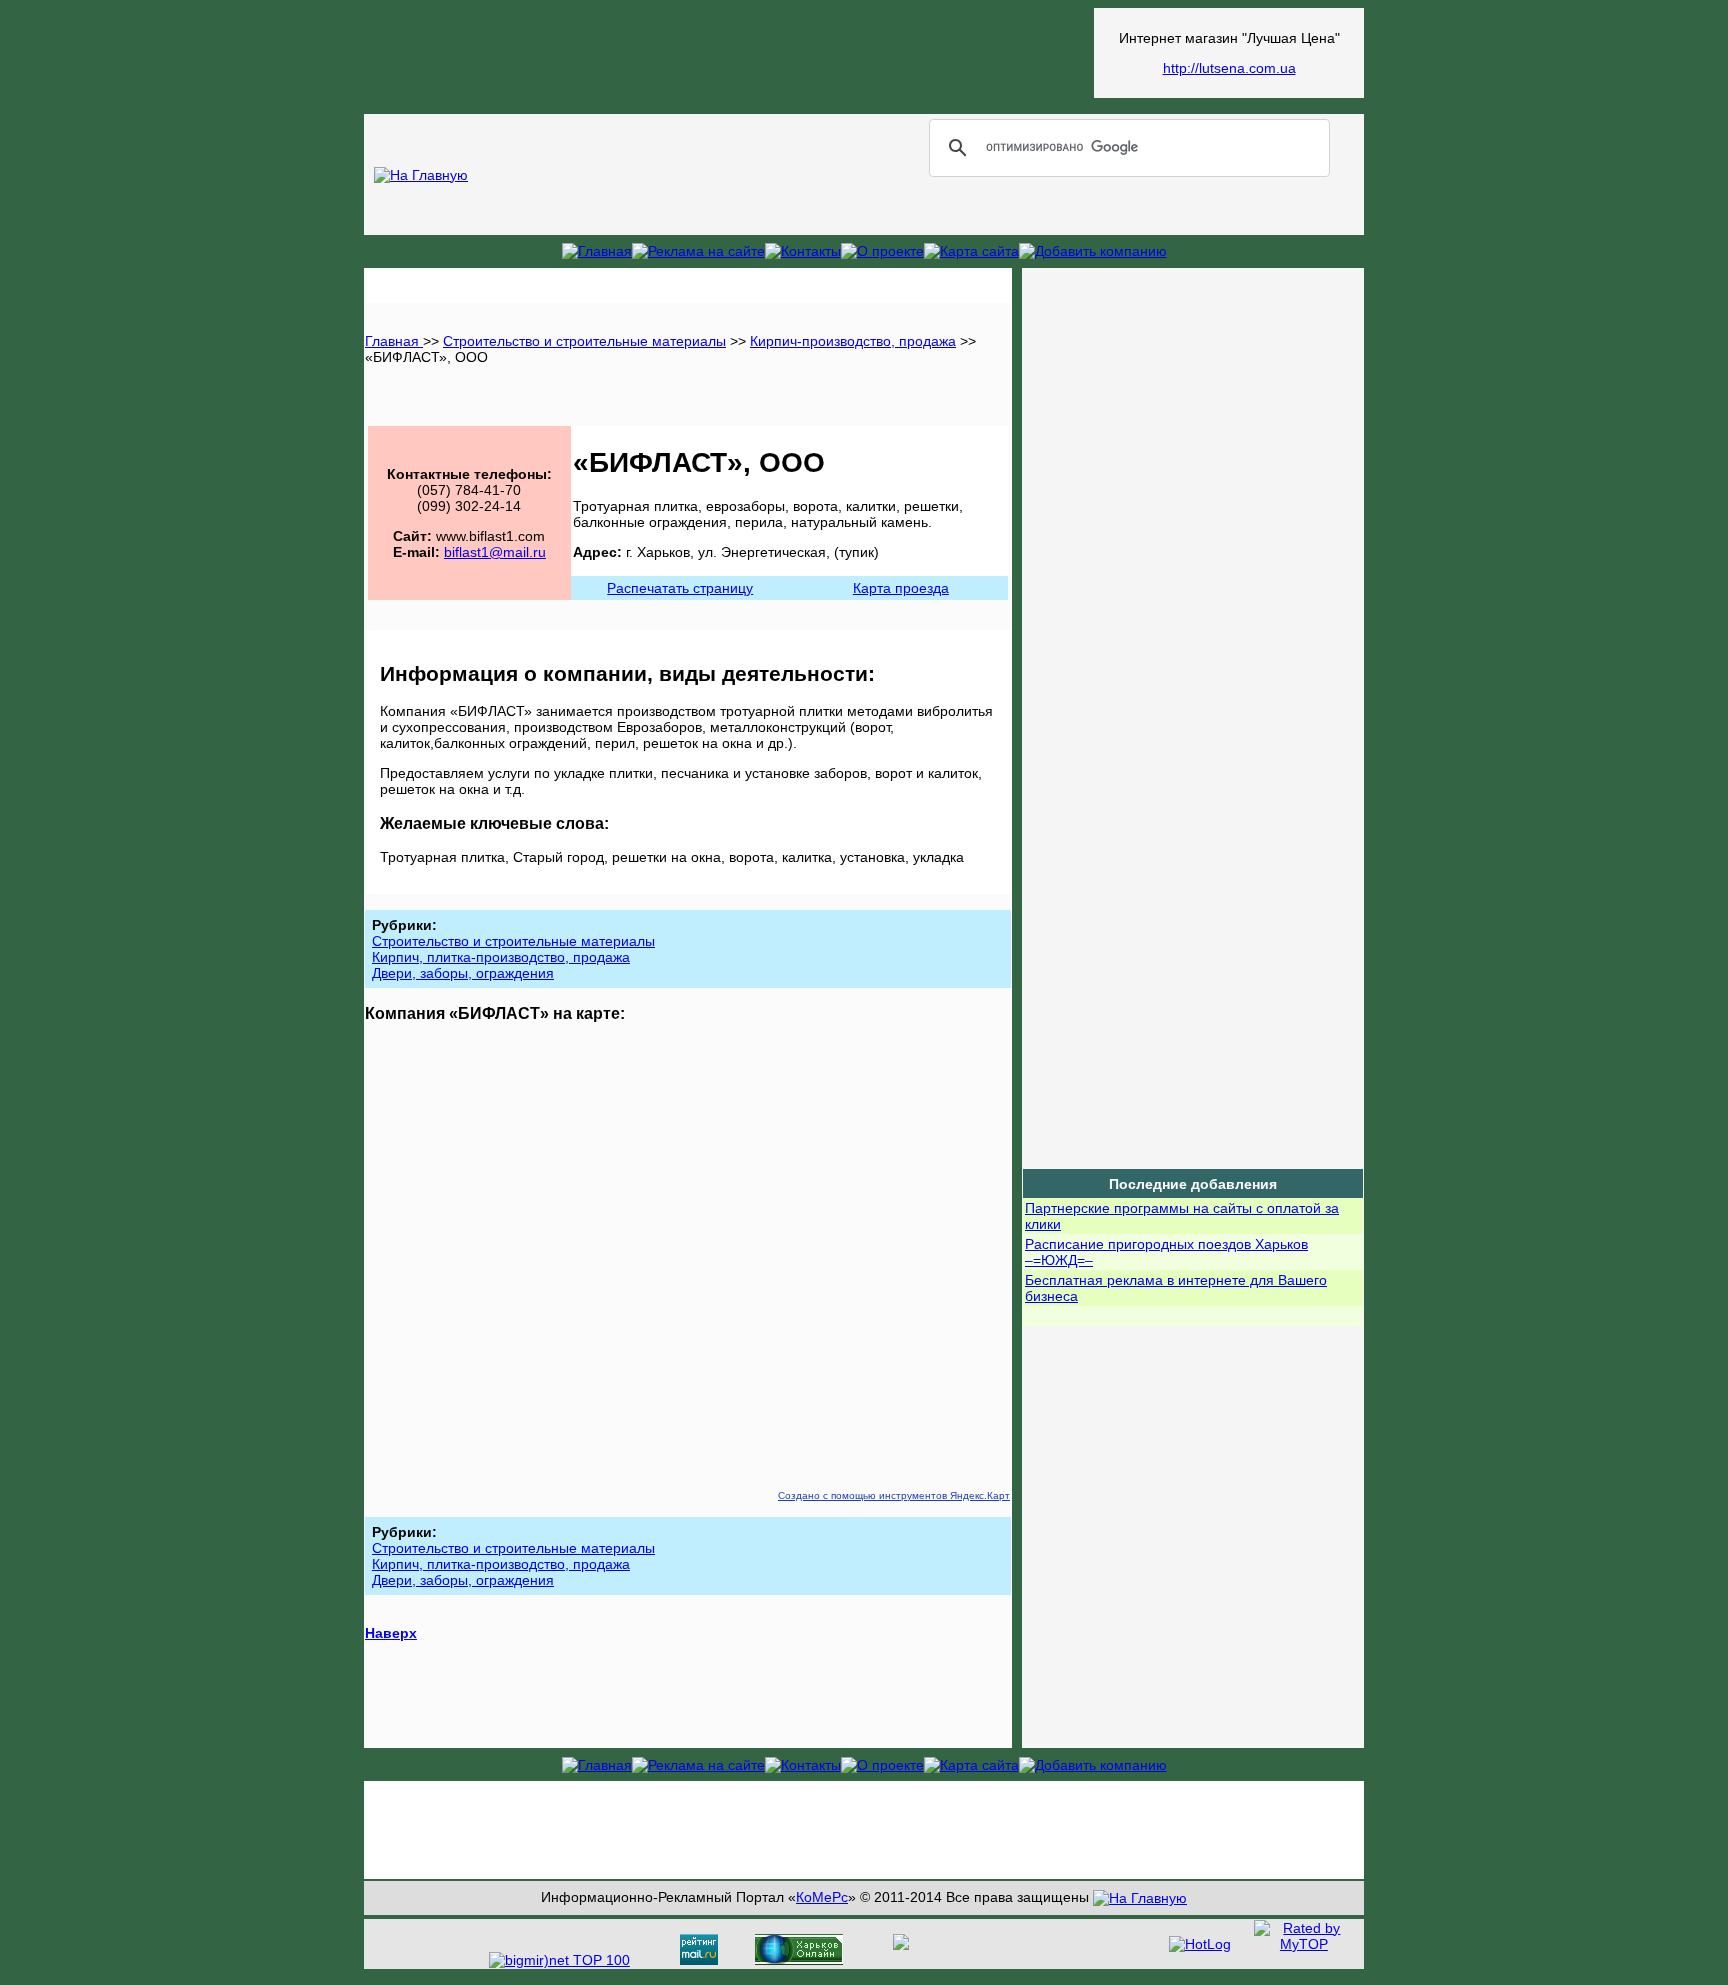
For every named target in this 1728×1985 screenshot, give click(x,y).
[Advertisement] (729, 53)
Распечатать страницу (680, 588)
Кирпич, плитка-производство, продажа (501, 957)
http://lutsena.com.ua (1229, 68)
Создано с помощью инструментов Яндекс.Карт (894, 1495)
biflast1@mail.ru (495, 552)
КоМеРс (822, 1897)
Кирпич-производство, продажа (853, 341)
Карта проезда (901, 588)
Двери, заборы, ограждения (463, 973)
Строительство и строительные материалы (584, 341)
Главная (394, 341)
